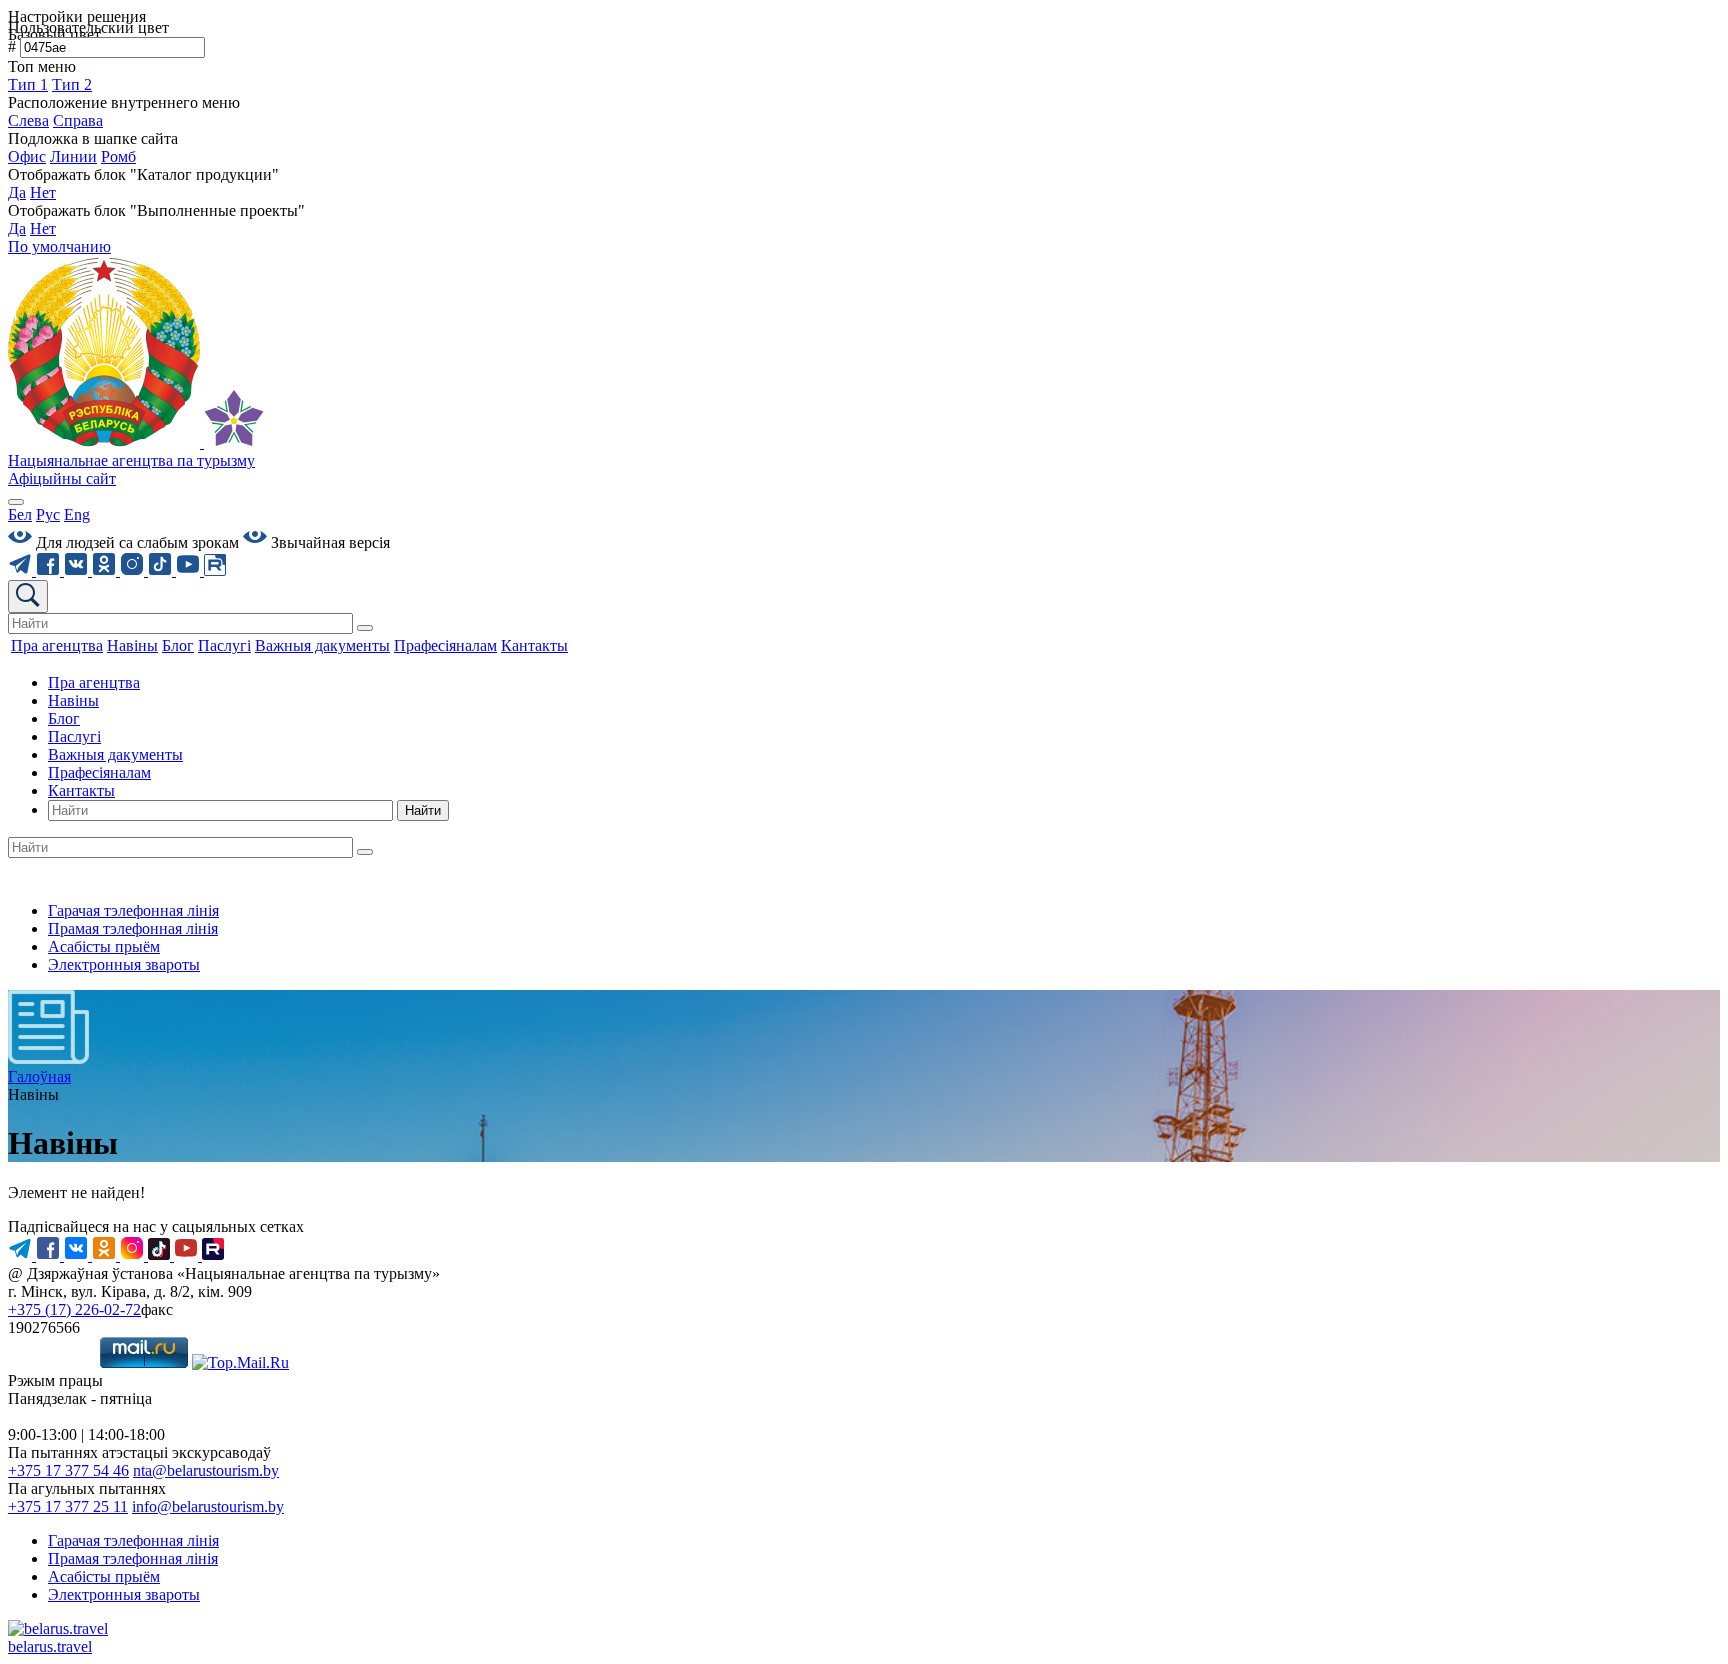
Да (17, 192)
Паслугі (74, 736)
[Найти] (365, 628)
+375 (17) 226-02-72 (74, 1309)
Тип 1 (28, 84)
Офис (27, 156)
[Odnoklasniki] (106, 570)
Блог (64, 718)
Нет (43, 192)
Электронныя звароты (124, 964)
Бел (20, 514)
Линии (73, 156)
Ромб (118, 156)
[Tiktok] (162, 570)
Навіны (73, 700)
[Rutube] (215, 570)
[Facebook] (50, 570)
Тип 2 (72, 84)
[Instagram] (134, 570)
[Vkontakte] (78, 570)
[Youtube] (190, 570)
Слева (28, 120)
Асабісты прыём (104, 946)
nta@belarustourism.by (206, 1470)
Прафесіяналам (99, 772)
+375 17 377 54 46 (68, 1470)
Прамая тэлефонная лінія (133, 928)
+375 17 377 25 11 (68, 1506)
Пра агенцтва (94, 682)
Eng (77, 514)
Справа (78, 120)
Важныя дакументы (115, 754)
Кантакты (81, 790)
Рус (48, 514)
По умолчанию (59, 246)
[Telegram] (22, 570)
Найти (423, 810)
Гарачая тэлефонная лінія (133, 910)
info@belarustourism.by (208, 1506)
